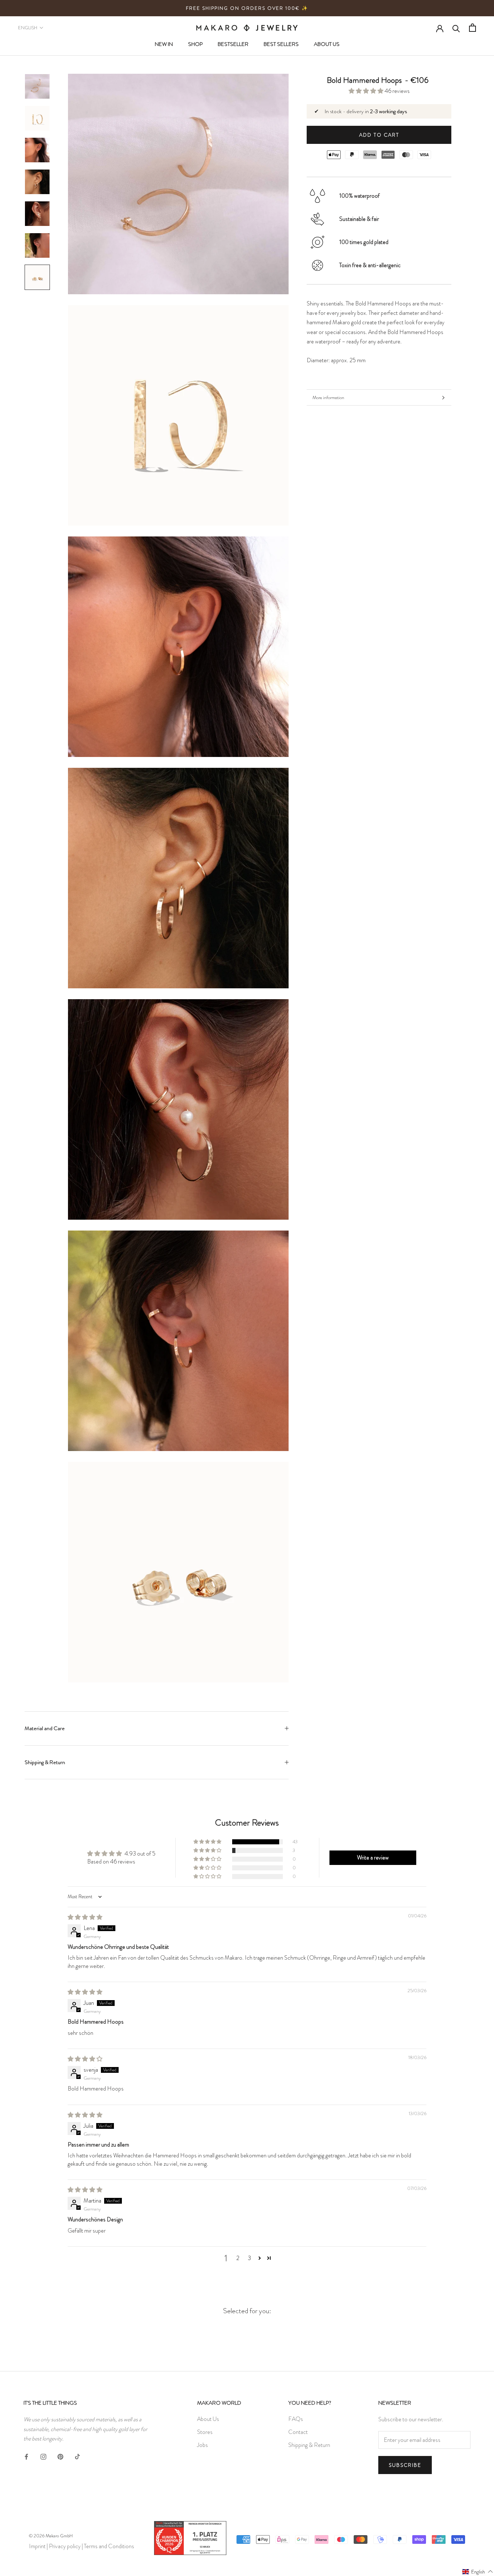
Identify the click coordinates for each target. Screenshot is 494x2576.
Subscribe (405, 2465)
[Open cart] (472, 28)
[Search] (456, 28)
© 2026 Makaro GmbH (51, 2536)
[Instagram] (43, 2455)
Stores (205, 2432)
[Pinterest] (60, 2455)
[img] (85, 1917)
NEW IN (164, 44)
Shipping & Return (45, 1762)
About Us (208, 2419)
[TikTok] (77, 2455)
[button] (367, 91)
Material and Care (45, 1728)
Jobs (203, 2445)
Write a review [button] (373, 1858)
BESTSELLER (233, 44)
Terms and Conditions (109, 2546)
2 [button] (238, 2258)
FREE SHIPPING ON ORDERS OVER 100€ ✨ (247, 8)
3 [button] (249, 2258)
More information (328, 397)
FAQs (296, 2419)
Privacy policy (65, 2546)
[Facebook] (26, 2455)
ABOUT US (327, 44)
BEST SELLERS (281, 44)
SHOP (195, 44)
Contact (298, 2432)
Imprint (37, 2546)
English (28, 28)
